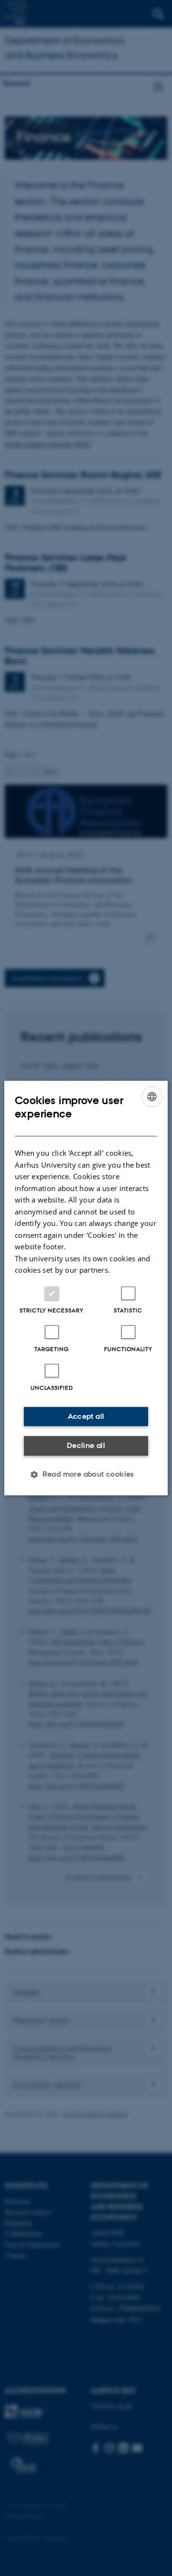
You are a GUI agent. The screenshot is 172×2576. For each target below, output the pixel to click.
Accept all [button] (86, 1416)
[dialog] (86, 1288)
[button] (86, 1474)
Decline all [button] (86, 1445)
